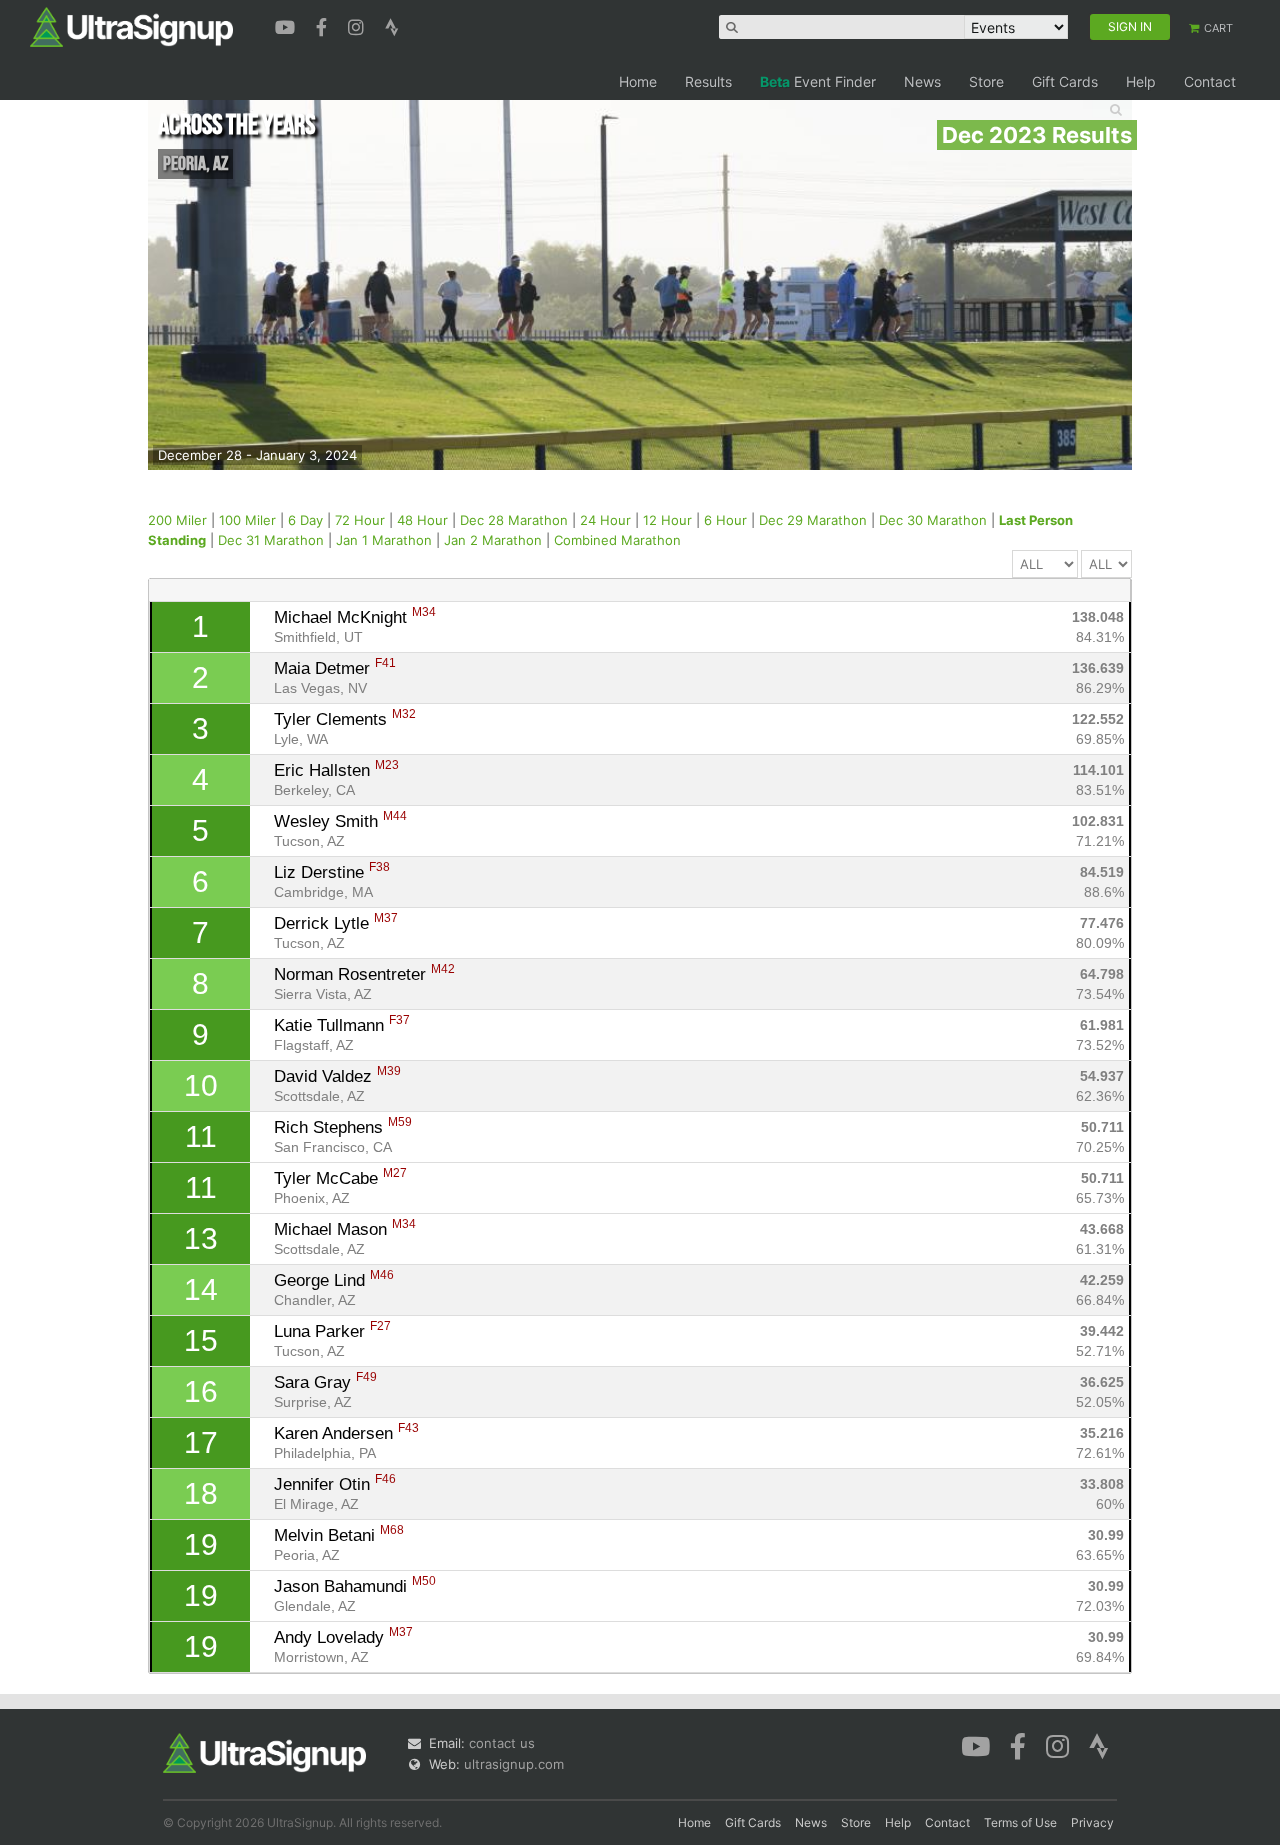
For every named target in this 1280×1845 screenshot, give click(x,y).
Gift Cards (1065, 81)
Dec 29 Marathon (813, 520)
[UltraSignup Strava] (392, 25)
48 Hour (422, 520)
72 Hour (360, 520)
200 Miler (177, 520)
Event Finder (818, 81)
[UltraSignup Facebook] (324, 25)
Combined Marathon (617, 540)
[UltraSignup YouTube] (287, 25)
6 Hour (725, 520)
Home (638, 81)
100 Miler (247, 520)
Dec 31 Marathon (271, 540)
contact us (502, 1743)
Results (708, 81)
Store (986, 81)
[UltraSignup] (131, 26)
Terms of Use (1020, 1822)
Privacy (1092, 1822)
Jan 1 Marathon (384, 540)
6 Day (305, 520)
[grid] (640, 1137)
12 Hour (667, 520)
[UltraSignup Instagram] (358, 25)
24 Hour (605, 520)
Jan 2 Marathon (493, 540)
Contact (1210, 81)
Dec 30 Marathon (933, 520)
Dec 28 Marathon (514, 520)
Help (1141, 81)
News (922, 81)
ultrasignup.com (514, 1764)
